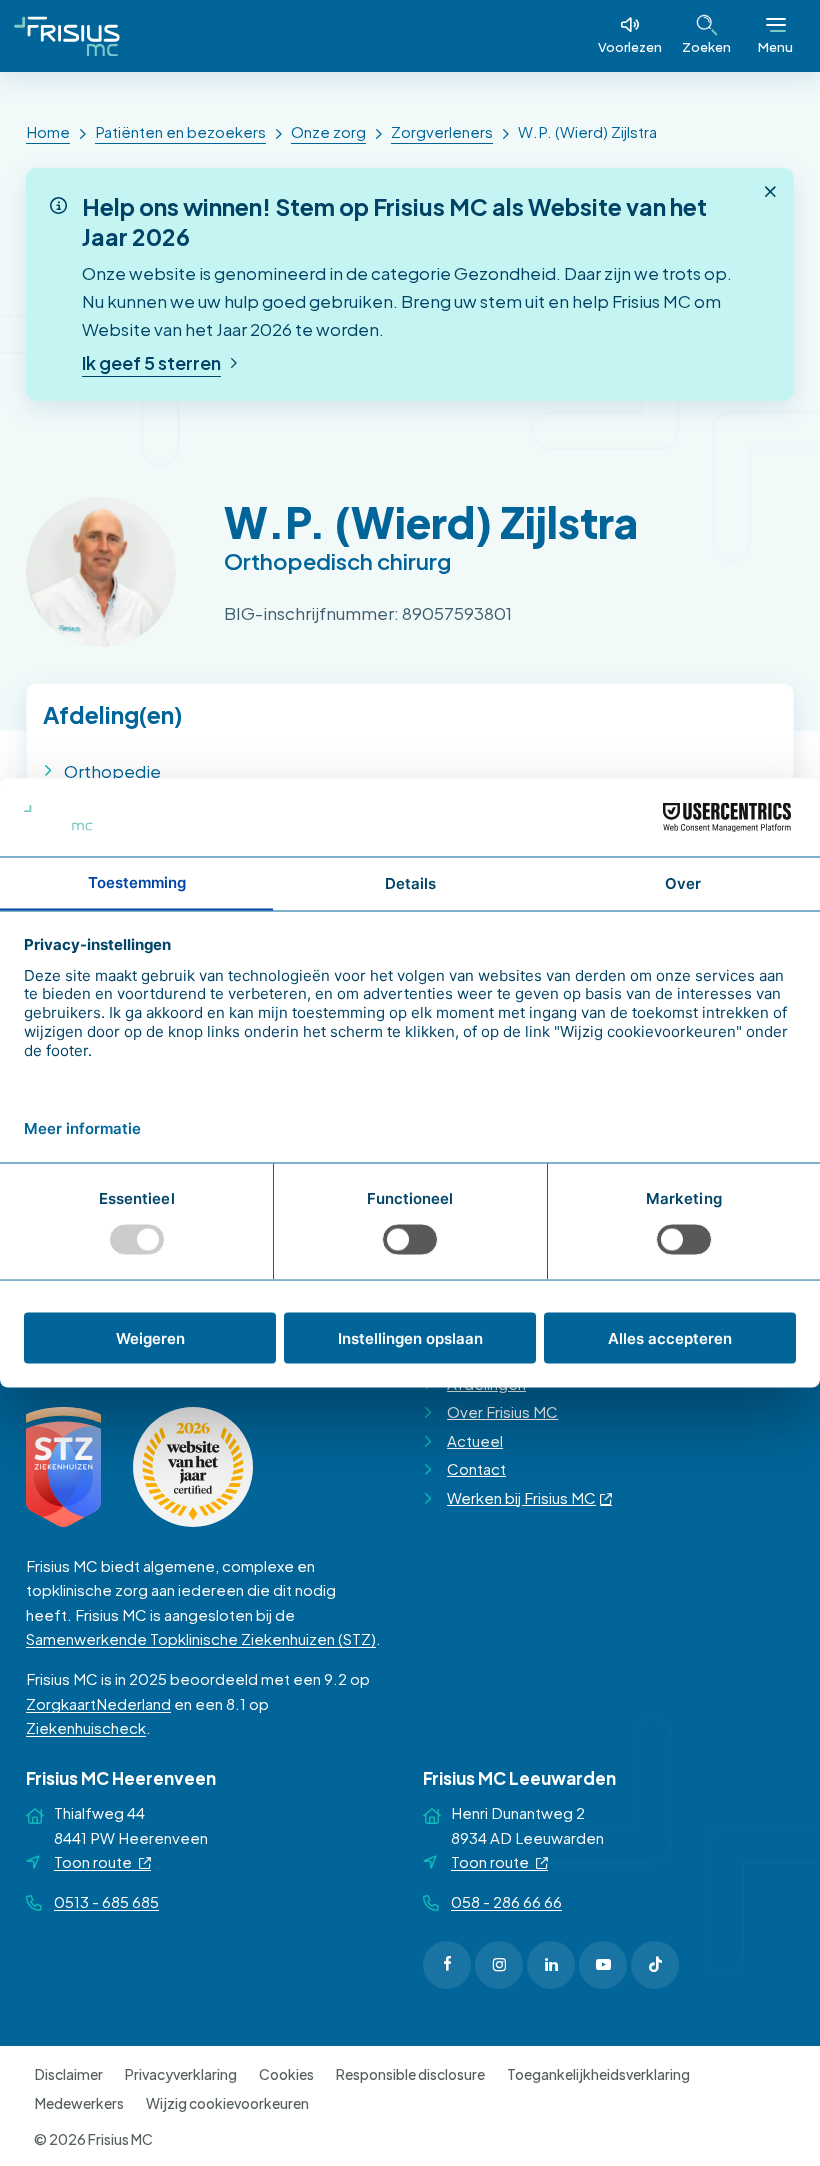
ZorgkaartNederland (98, 1703)
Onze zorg (328, 131)
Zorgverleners (442, 131)
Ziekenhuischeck (86, 1727)
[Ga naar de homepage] (67, 36)
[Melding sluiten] (770, 192)
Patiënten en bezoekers (180, 131)
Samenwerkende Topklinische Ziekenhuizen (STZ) (201, 1638)
